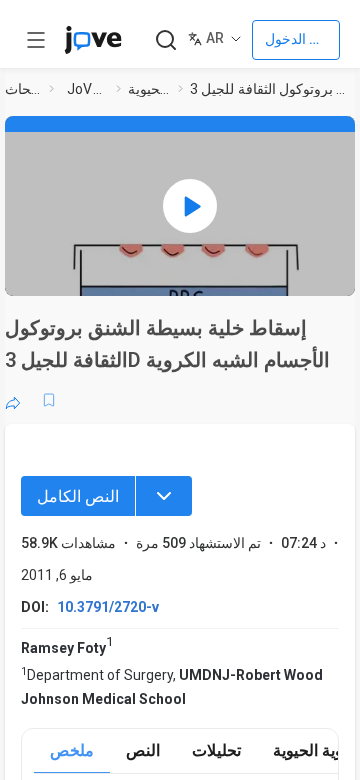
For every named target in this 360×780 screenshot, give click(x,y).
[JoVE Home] (93, 40)
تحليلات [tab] (216, 750)
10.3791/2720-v (108, 607)
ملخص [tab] (72, 750)
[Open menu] (36, 40)
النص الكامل (78, 496)
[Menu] (164, 496)
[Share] (13, 400)
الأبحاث (23, 89)
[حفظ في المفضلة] (49, 400)
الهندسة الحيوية (149, 89)
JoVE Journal (88, 89)
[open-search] (165, 40)
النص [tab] (143, 750)
